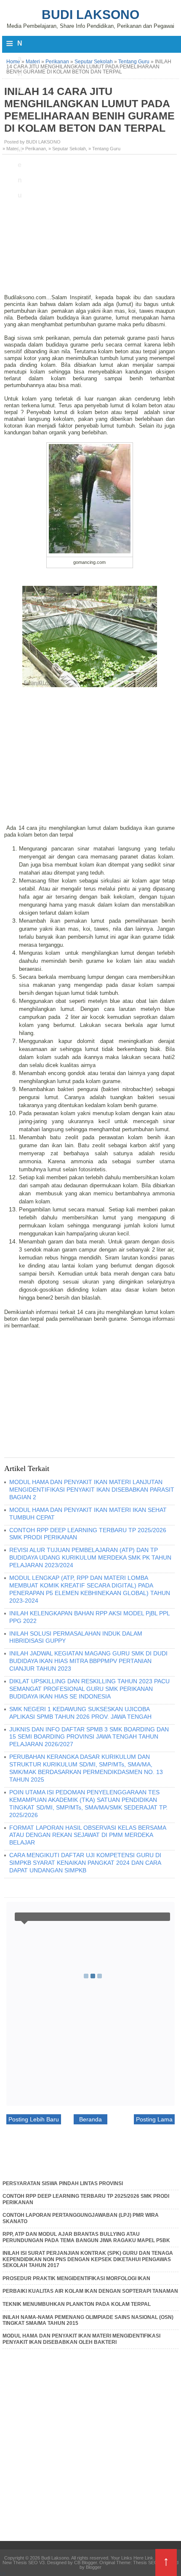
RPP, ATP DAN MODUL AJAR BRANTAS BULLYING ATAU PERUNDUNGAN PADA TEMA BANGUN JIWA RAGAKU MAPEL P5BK (86, 2237)
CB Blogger (85, 2562)
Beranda (90, 2119)
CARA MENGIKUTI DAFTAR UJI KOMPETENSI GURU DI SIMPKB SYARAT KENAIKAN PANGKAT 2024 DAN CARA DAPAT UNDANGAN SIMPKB (85, 1863)
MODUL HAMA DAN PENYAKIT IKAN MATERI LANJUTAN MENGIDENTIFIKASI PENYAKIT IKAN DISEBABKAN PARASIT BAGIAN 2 (92, 1490)
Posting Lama (154, 2119)
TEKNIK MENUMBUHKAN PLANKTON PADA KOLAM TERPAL (77, 2304)
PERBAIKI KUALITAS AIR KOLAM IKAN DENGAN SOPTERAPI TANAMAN (90, 2291)
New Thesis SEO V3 (24, 2562)
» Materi (11, 149)
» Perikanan (34, 149)
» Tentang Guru (104, 149)
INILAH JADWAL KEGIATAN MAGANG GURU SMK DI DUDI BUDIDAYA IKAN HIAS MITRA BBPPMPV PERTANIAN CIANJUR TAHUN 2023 (88, 1661)
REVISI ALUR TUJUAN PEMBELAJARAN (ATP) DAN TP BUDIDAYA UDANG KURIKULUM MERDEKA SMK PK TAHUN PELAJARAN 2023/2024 (90, 1558)
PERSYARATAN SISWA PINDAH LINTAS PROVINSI (63, 2183)
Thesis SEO (145, 2562)
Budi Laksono (90, 15)
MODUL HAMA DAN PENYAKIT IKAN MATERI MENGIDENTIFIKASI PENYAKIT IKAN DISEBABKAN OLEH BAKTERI (81, 2339)
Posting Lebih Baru (34, 2119)
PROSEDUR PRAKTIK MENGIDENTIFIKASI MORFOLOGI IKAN (76, 2278)
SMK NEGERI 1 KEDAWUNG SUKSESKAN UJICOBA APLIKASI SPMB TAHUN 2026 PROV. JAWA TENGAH (80, 1713)
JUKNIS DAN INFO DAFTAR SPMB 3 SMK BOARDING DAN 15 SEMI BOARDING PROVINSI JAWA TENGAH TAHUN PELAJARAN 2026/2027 (89, 1737)
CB (3, 2574)
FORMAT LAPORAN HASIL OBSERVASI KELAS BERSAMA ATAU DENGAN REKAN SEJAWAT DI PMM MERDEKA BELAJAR (88, 1835)
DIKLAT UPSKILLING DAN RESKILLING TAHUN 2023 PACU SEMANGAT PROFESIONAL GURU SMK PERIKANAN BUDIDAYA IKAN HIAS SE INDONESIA (89, 1689)
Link (149, 2558)
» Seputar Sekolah (67, 149)
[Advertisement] (90, 220)
